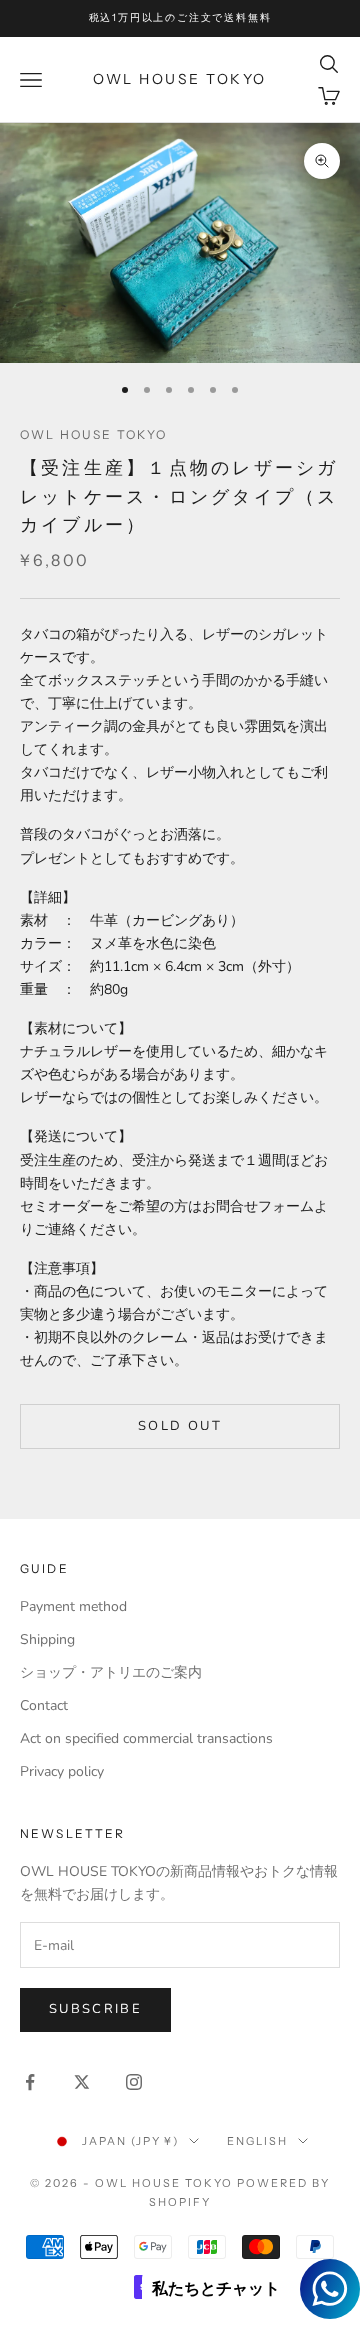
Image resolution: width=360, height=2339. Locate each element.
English (257, 2141)
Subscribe (95, 2009)
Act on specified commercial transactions (146, 1738)
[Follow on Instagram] (134, 2082)
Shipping (47, 1639)
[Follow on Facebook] (30, 2082)
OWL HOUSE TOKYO (93, 434)
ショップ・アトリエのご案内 (111, 1672)
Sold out (180, 1426)
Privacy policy (62, 1771)
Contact (44, 1705)
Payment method (73, 1606)
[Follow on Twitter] (82, 2082)
